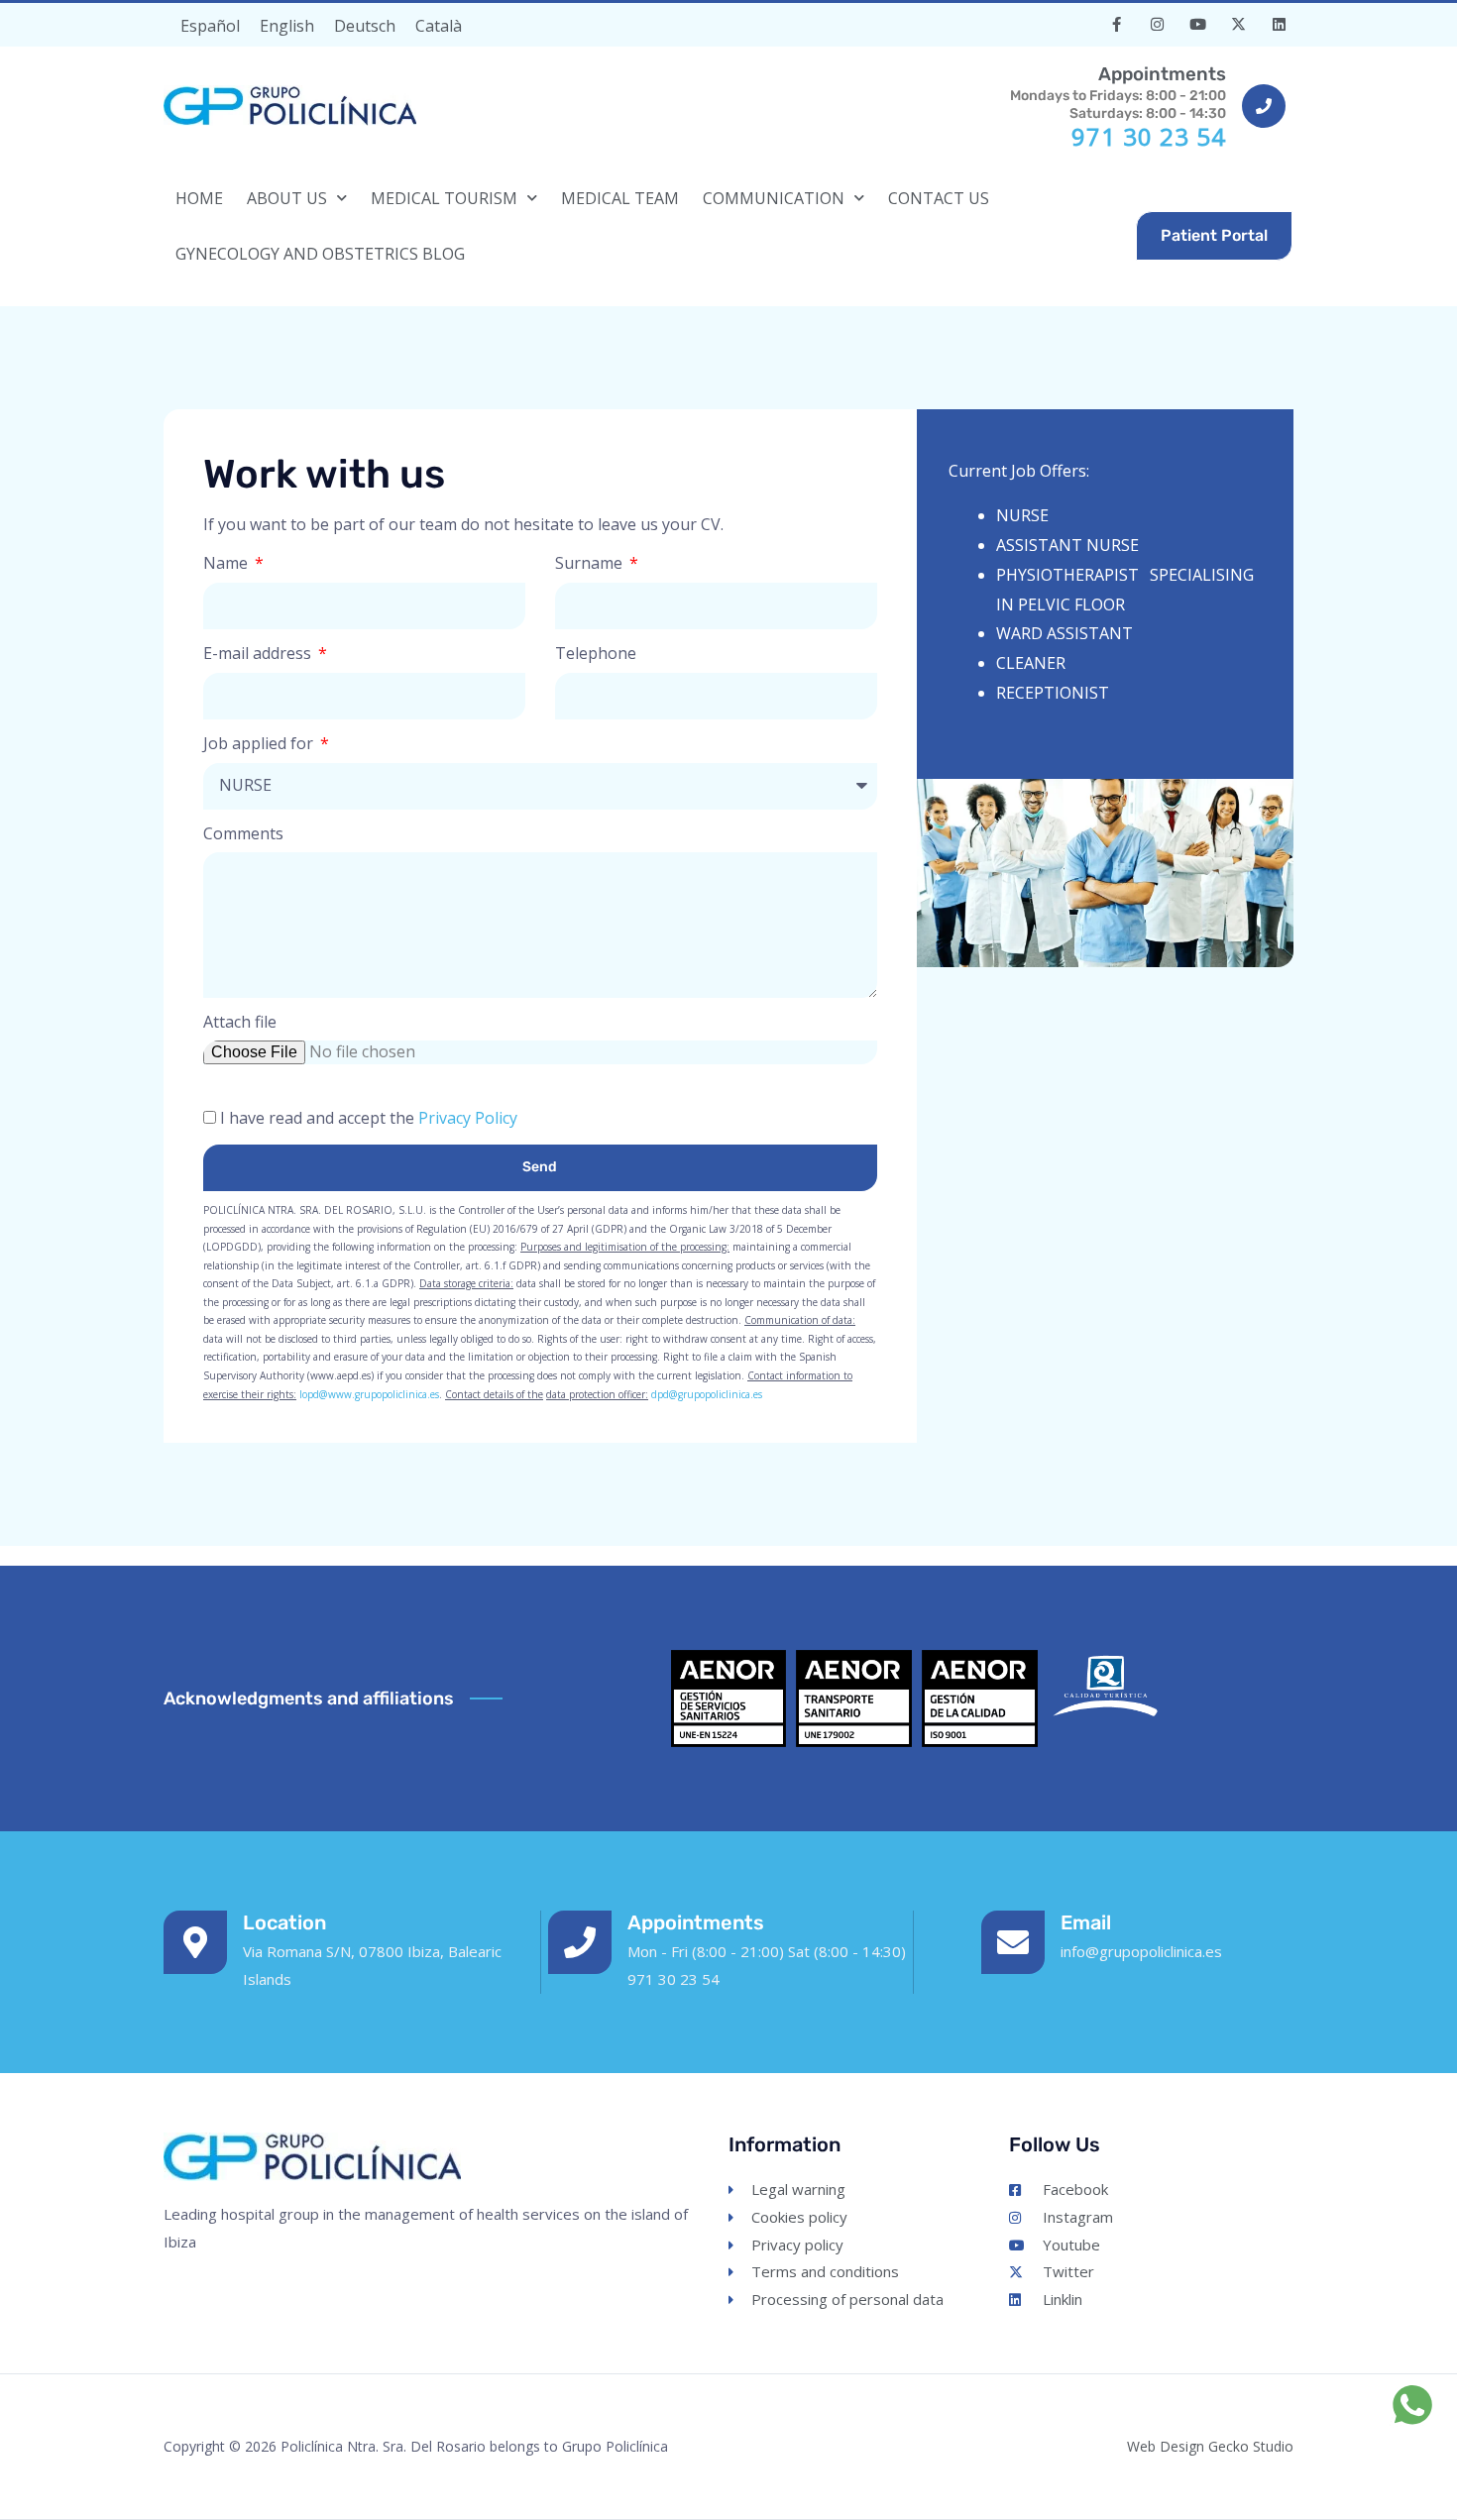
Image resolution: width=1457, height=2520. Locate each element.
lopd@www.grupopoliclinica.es (369, 1394)
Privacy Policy (468, 1118)
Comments (243, 833)
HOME (199, 198)
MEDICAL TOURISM (444, 198)
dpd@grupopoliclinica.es (707, 1394)
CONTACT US (939, 198)
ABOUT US (287, 198)
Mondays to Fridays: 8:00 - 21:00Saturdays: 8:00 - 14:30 (1118, 92)
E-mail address (259, 653)
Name (227, 563)
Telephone (596, 653)
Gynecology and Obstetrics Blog (320, 254)
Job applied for (260, 743)
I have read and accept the (369, 1118)
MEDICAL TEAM (620, 198)
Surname (591, 563)
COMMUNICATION (774, 198)
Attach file (240, 1022)
